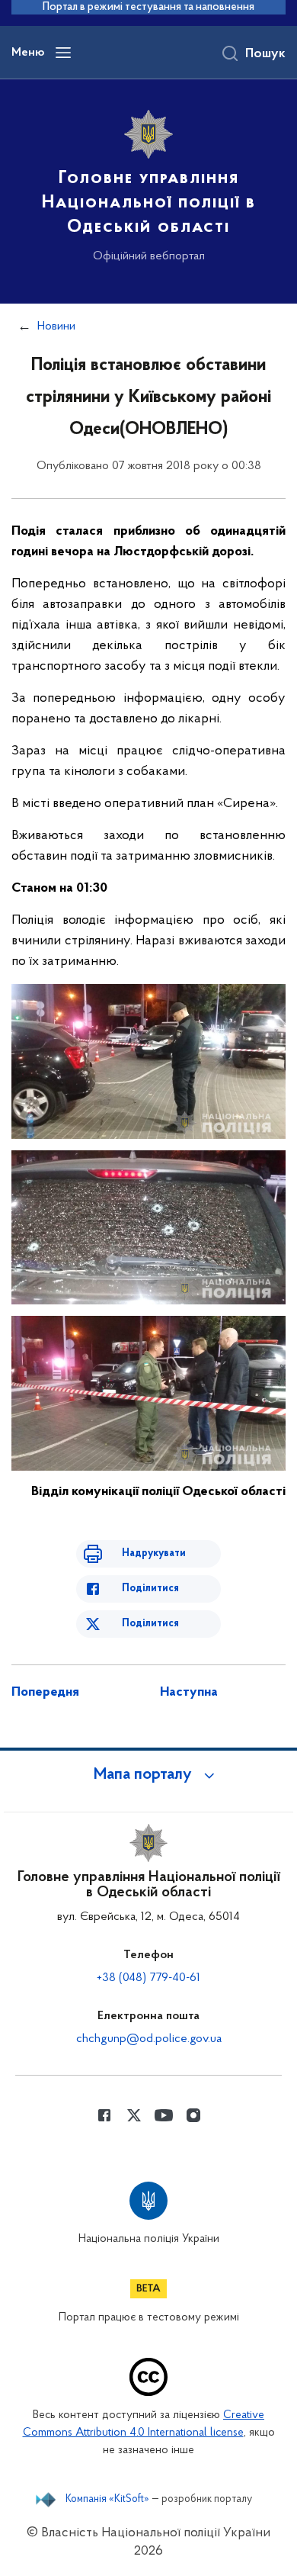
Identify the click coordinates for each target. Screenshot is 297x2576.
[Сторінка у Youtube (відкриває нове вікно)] (164, 2115)
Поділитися (150, 1589)
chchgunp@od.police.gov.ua (149, 2039)
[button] (148, 1775)
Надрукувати (154, 1553)
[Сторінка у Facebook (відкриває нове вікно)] (104, 2115)
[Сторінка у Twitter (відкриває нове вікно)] (134, 2115)
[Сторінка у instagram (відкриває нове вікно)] (193, 2115)
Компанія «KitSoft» (107, 2500)
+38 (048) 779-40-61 (148, 1978)
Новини (56, 326)
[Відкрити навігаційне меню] (63, 53)
